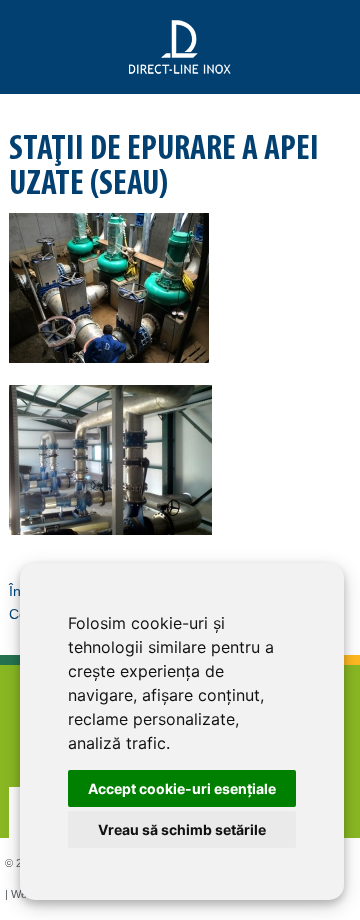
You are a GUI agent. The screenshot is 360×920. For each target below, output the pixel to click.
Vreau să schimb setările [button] (182, 829)
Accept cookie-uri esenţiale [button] (182, 788)
